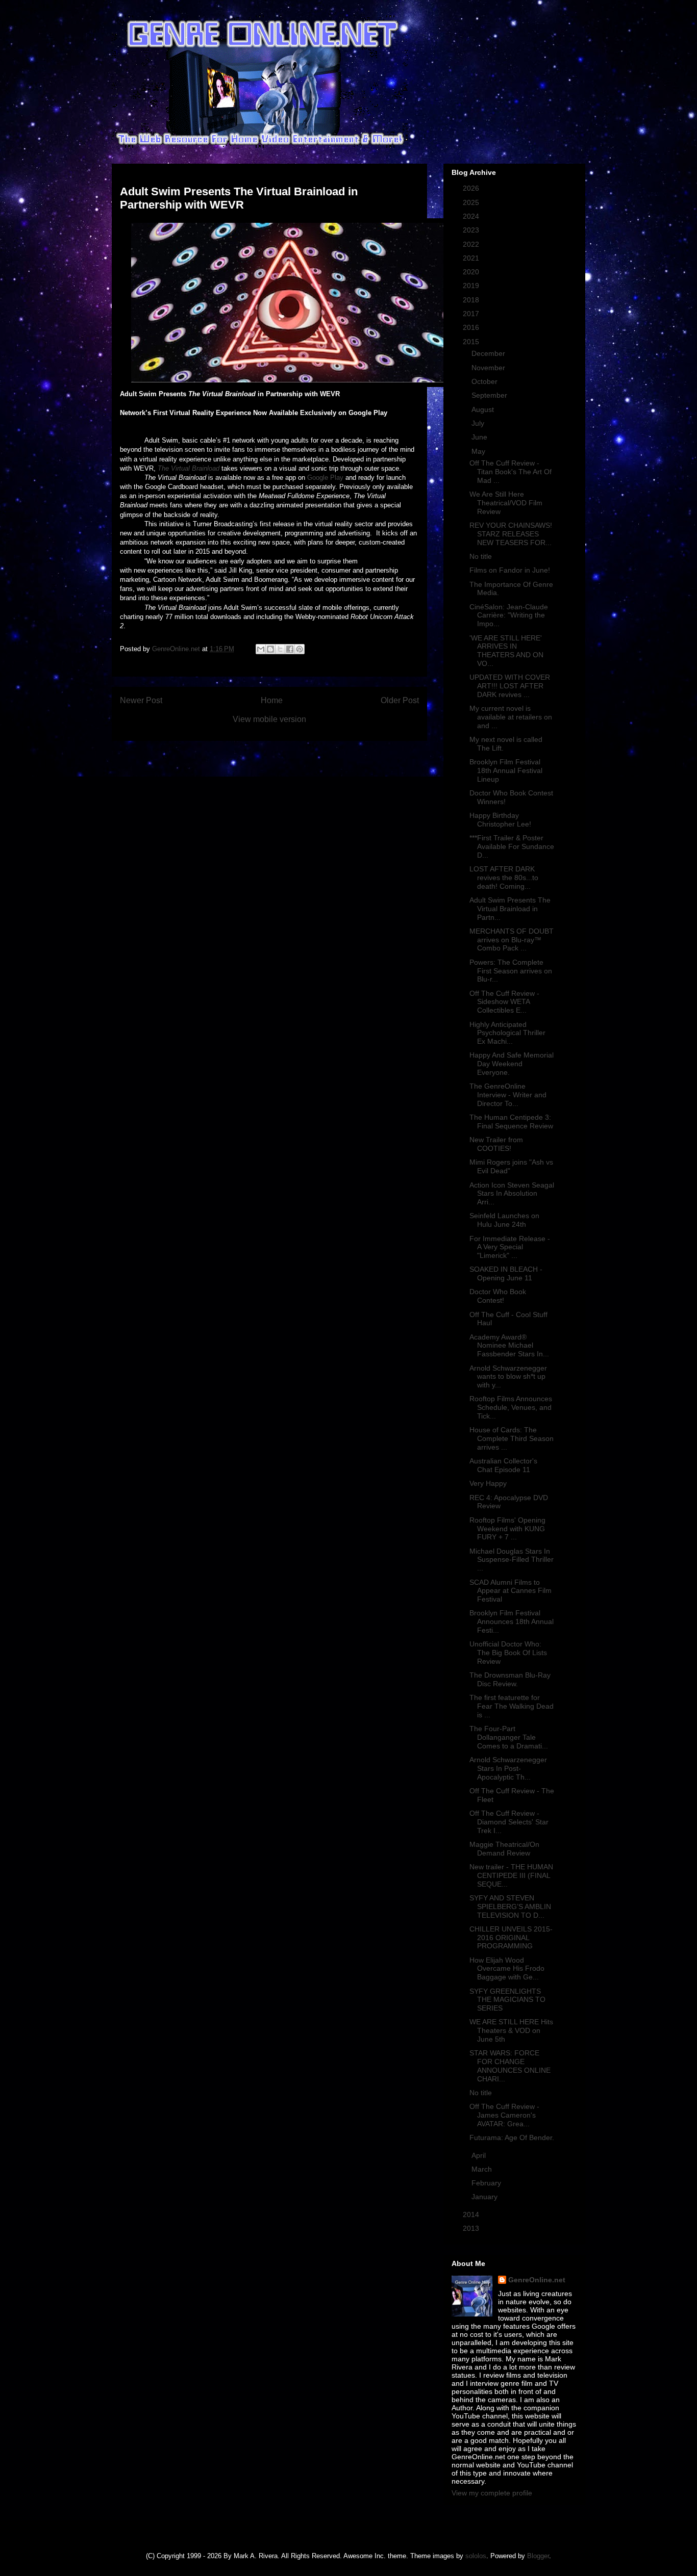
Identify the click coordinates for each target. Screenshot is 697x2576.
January (486, 2197)
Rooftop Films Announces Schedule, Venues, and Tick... (511, 1407)
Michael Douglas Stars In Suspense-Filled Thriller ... (512, 1560)
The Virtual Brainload (189, 468)
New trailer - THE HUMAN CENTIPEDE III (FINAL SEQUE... (511, 1875)
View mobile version (269, 719)
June (480, 437)
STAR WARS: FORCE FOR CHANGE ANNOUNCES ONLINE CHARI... (510, 2066)
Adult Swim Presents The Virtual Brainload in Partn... (510, 909)
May (479, 451)
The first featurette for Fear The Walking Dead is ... (512, 1706)
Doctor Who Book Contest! (498, 1296)
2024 (472, 216)
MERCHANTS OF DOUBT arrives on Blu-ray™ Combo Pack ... (512, 940)
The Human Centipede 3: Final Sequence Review (511, 1122)
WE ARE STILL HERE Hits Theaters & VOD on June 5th (511, 2030)
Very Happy (488, 1483)
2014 (472, 2214)
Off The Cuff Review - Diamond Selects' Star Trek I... (509, 1822)
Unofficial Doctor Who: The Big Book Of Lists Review (508, 1653)
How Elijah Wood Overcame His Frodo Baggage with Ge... (507, 1969)
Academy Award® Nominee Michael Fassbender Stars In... (509, 1346)
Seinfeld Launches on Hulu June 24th (504, 1220)
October (486, 381)
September (490, 395)
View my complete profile (492, 2493)
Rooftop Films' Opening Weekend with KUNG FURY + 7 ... (507, 1529)
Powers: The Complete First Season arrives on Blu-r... (511, 971)
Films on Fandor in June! (510, 570)
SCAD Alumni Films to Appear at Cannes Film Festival (511, 1591)
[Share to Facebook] (290, 649)
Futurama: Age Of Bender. (512, 2137)
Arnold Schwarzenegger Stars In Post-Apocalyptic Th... (508, 1768)
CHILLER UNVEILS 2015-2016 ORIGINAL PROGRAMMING (511, 1938)
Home (272, 700)
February (487, 2183)
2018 (472, 300)
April (480, 2155)
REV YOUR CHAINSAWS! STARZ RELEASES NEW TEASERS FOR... (511, 534)
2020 (472, 272)
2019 (472, 286)
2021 (472, 258)
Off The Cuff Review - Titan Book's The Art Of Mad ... (511, 472)
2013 (472, 2228)
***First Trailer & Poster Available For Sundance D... (512, 846)
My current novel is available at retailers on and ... (511, 717)
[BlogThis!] (270, 649)
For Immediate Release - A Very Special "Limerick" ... (510, 1247)
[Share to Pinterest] (300, 649)
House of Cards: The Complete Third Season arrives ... (512, 1438)
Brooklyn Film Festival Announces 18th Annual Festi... (512, 1621)
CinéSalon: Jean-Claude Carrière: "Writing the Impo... (509, 615)
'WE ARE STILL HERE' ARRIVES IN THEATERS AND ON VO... (506, 651)
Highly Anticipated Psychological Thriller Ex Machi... (507, 1033)
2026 (472, 188)
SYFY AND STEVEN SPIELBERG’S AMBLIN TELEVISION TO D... (510, 1907)
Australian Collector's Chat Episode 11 (503, 1465)
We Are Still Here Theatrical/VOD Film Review (506, 503)
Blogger (538, 2556)
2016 (472, 327)
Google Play (325, 478)
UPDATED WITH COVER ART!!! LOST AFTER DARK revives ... (510, 686)
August (484, 409)
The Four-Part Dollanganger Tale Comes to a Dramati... (509, 1737)
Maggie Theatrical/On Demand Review (504, 1849)
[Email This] (261, 649)
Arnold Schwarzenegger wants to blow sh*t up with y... (508, 1377)
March (483, 2169)
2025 (472, 202)
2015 (472, 342)
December (489, 353)
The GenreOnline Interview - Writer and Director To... (508, 1095)
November (489, 368)
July (479, 423)
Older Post (400, 700)
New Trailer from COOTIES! (496, 1144)
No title (481, 556)
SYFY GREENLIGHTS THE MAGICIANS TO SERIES (507, 2000)
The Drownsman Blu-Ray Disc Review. (510, 1679)
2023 (472, 230)
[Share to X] (280, 649)
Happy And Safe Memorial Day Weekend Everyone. (512, 1064)
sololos (476, 2556)
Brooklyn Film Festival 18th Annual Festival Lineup (506, 770)
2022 (472, 244)
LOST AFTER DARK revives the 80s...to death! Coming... (504, 878)
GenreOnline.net (537, 2280)
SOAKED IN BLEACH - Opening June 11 (506, 1273)
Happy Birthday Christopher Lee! (500, 820)
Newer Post (141, 700)
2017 (472, 314)
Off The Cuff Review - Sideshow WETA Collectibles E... (504, 1002)
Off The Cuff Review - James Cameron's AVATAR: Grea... (504, 2115)
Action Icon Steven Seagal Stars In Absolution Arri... (512, 1194)
